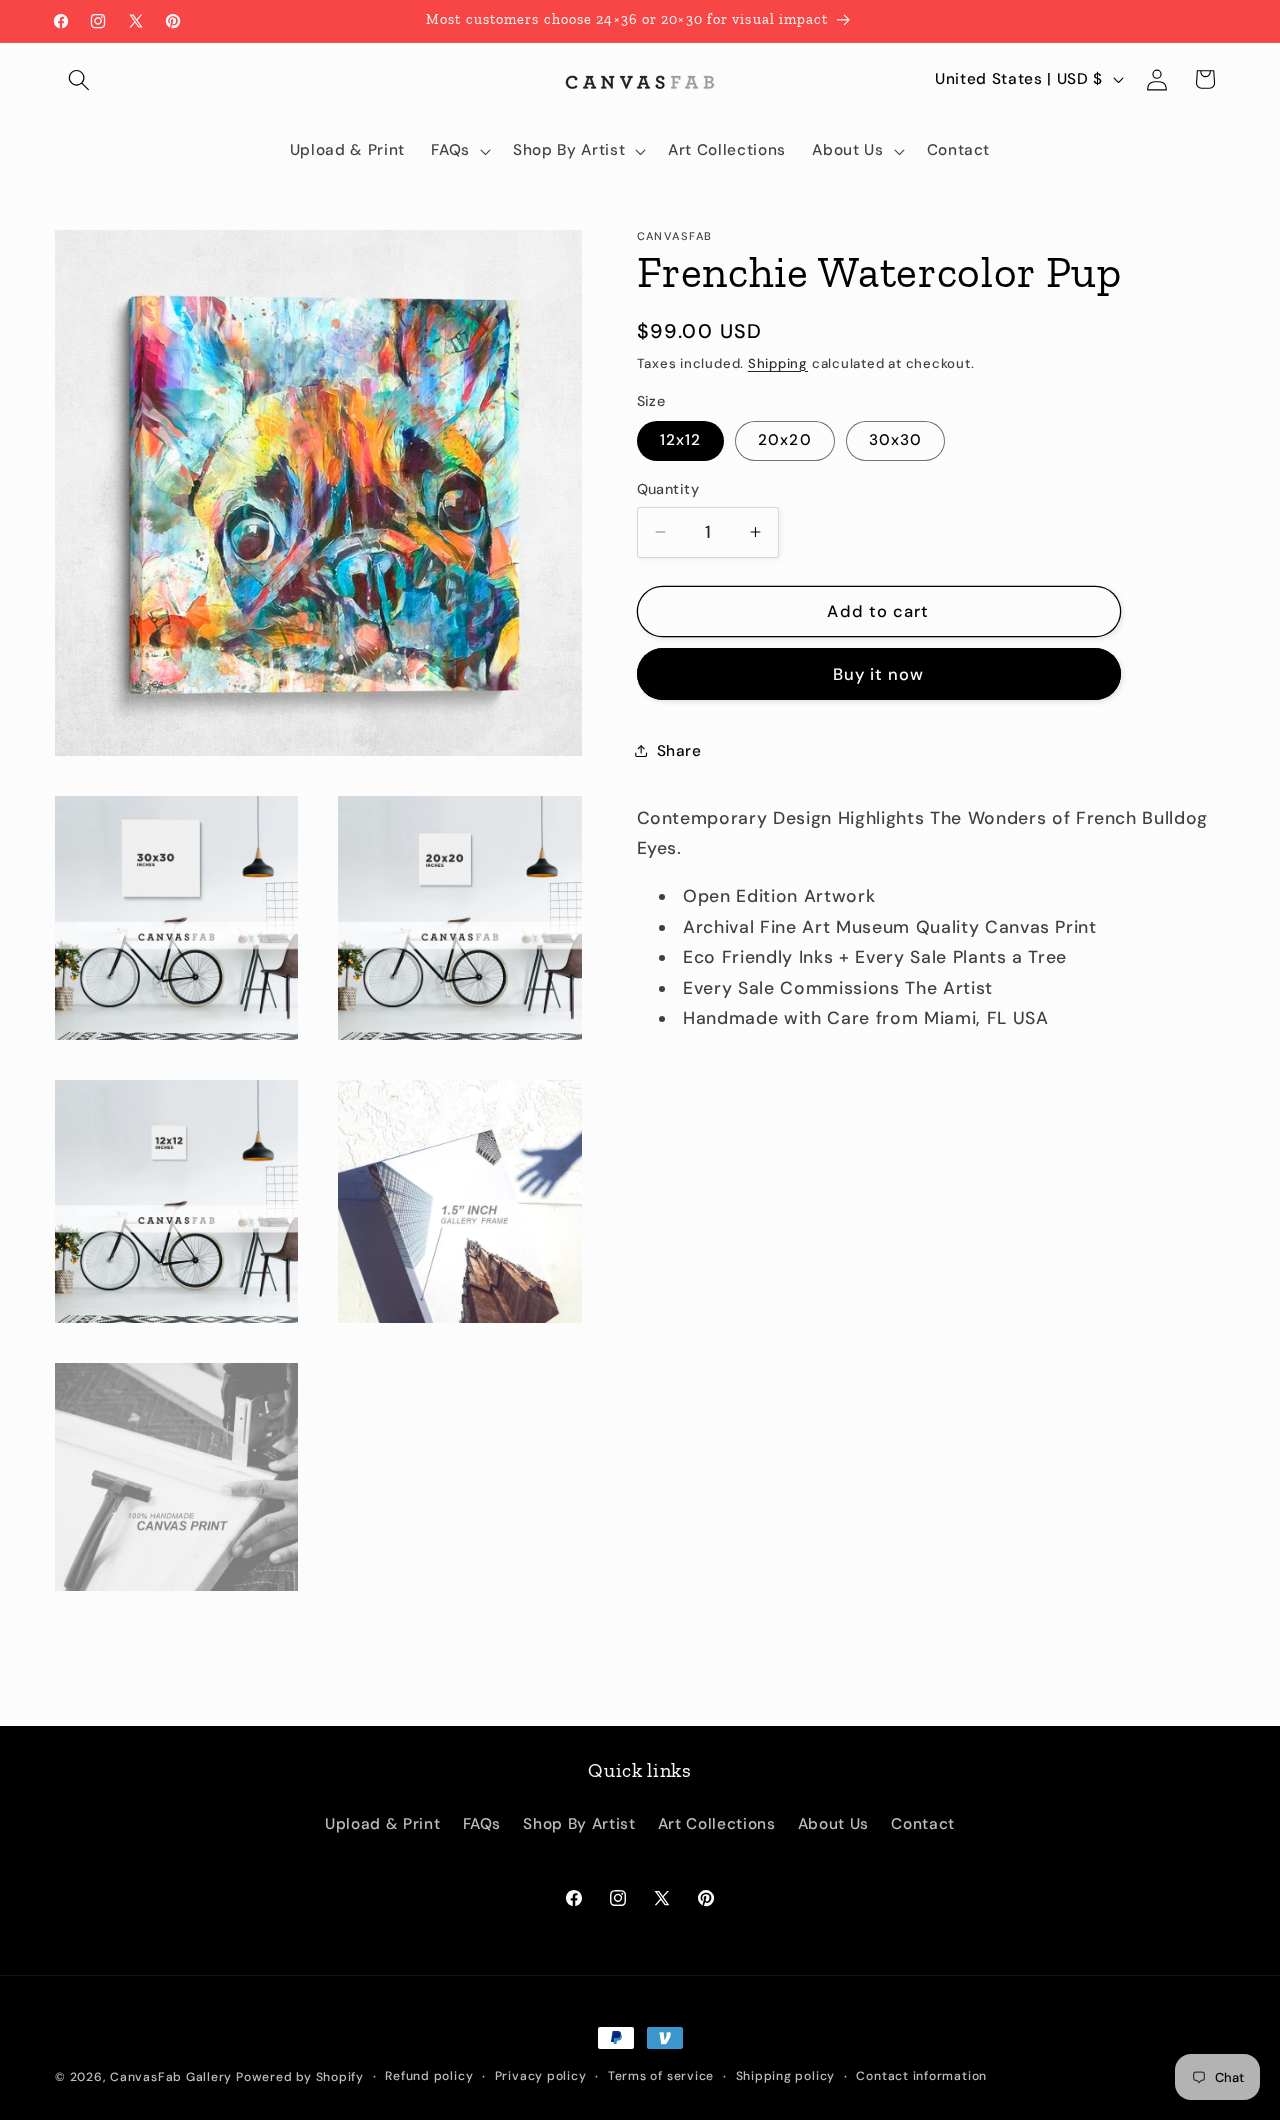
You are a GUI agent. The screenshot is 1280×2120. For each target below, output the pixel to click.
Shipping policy (786, 2076)
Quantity (668, 489)
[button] (79, 79)
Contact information (921, 2076)
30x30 (896, 440)
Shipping (778, 362)
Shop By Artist (579, 1824)
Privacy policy (541, 2076)
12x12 (681, 440)
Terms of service (661, 2076)
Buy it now (879, 673)
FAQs (482, 1824)
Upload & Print (382, 1824)
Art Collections (717, 1824)
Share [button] (679, 751)
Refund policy (429, 2076)
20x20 (785, 440)
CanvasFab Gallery (171, 2077)
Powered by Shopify (300, 2077)
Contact (923, 1824)
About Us (833, 1824)
